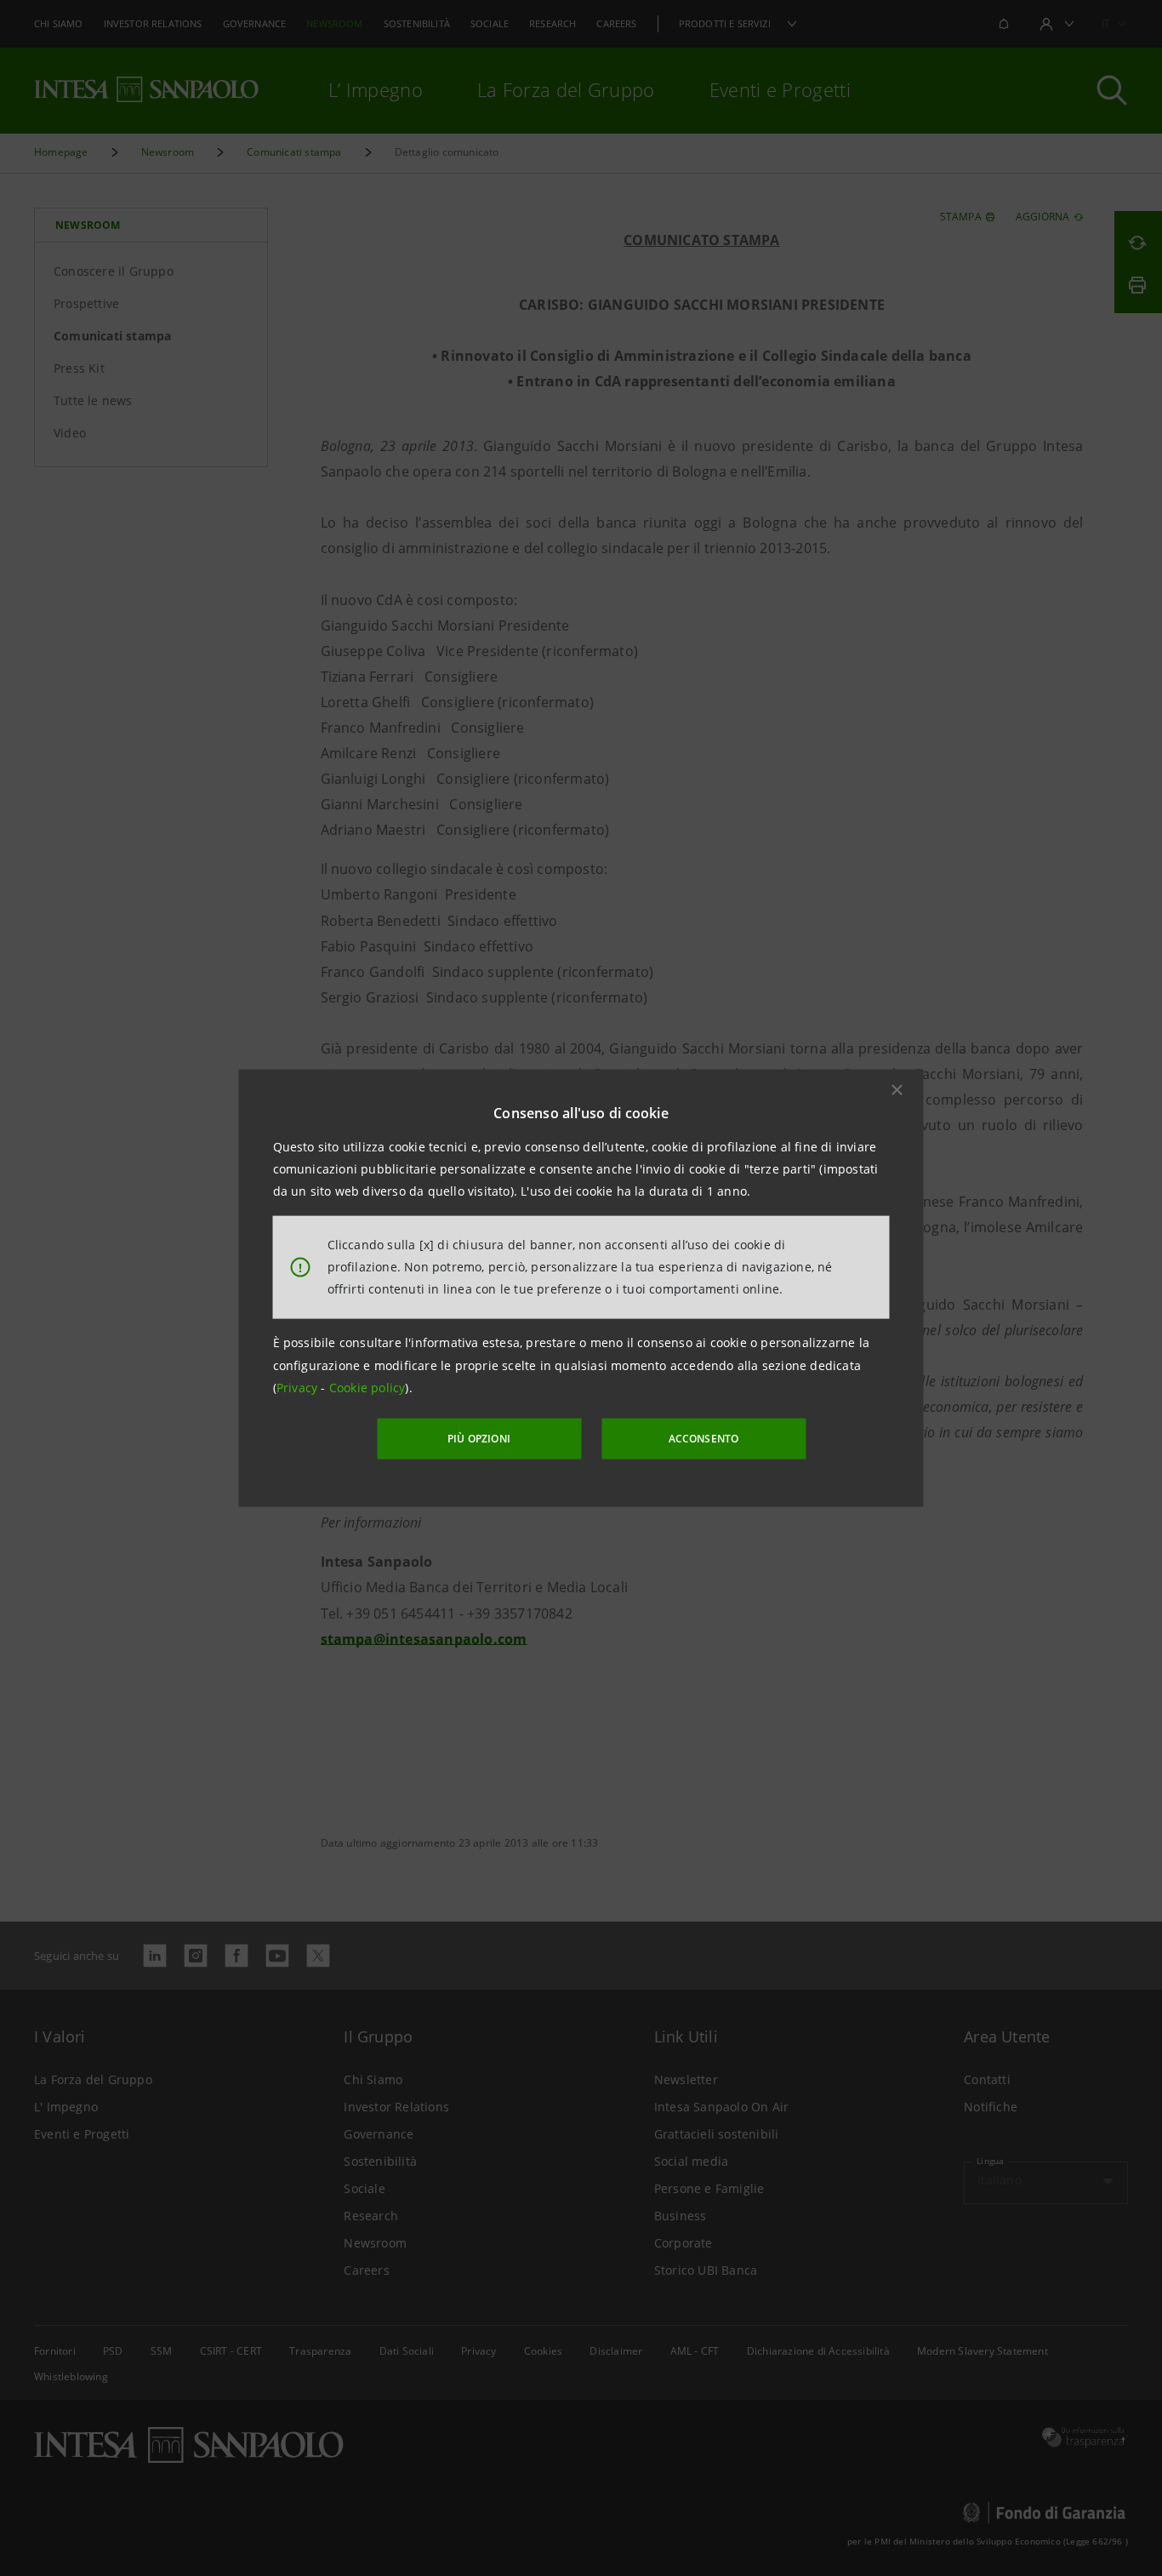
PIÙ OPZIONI (479, 1439)
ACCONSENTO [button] (704, 1439)
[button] (897, 1089)
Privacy (299, 1388)
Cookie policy (367, 1388)
